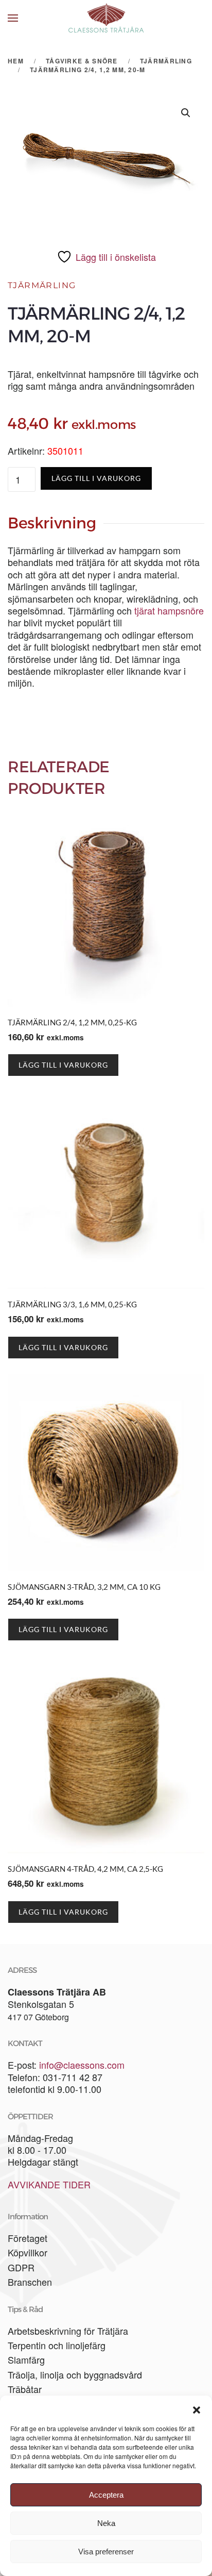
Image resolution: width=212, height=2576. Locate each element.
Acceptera (106, 2495)
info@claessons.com (82, 2065)
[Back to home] (106, 18)
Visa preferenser (106, 2552)
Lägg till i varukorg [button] (63, 1065)
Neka (106, 2523)
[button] (197, 2408)
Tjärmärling (42, 285)
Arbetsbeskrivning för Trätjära (68, 2331)
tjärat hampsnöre (169, 610)
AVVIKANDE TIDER (49, 2184)
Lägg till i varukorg (96, 478)
